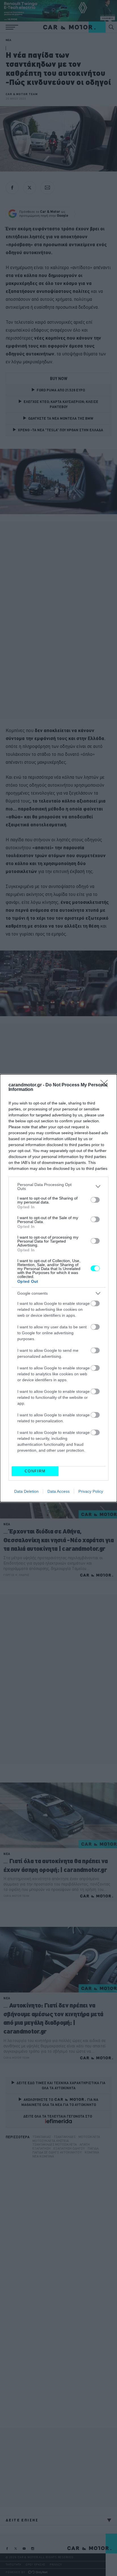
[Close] (106, 1085)
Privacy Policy (91, 1491)
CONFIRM (35, 1471)
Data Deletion (26, 1491)
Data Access (58, 1491)
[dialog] (58, 1288)
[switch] (95, 1200)
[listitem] (58, 1187)
